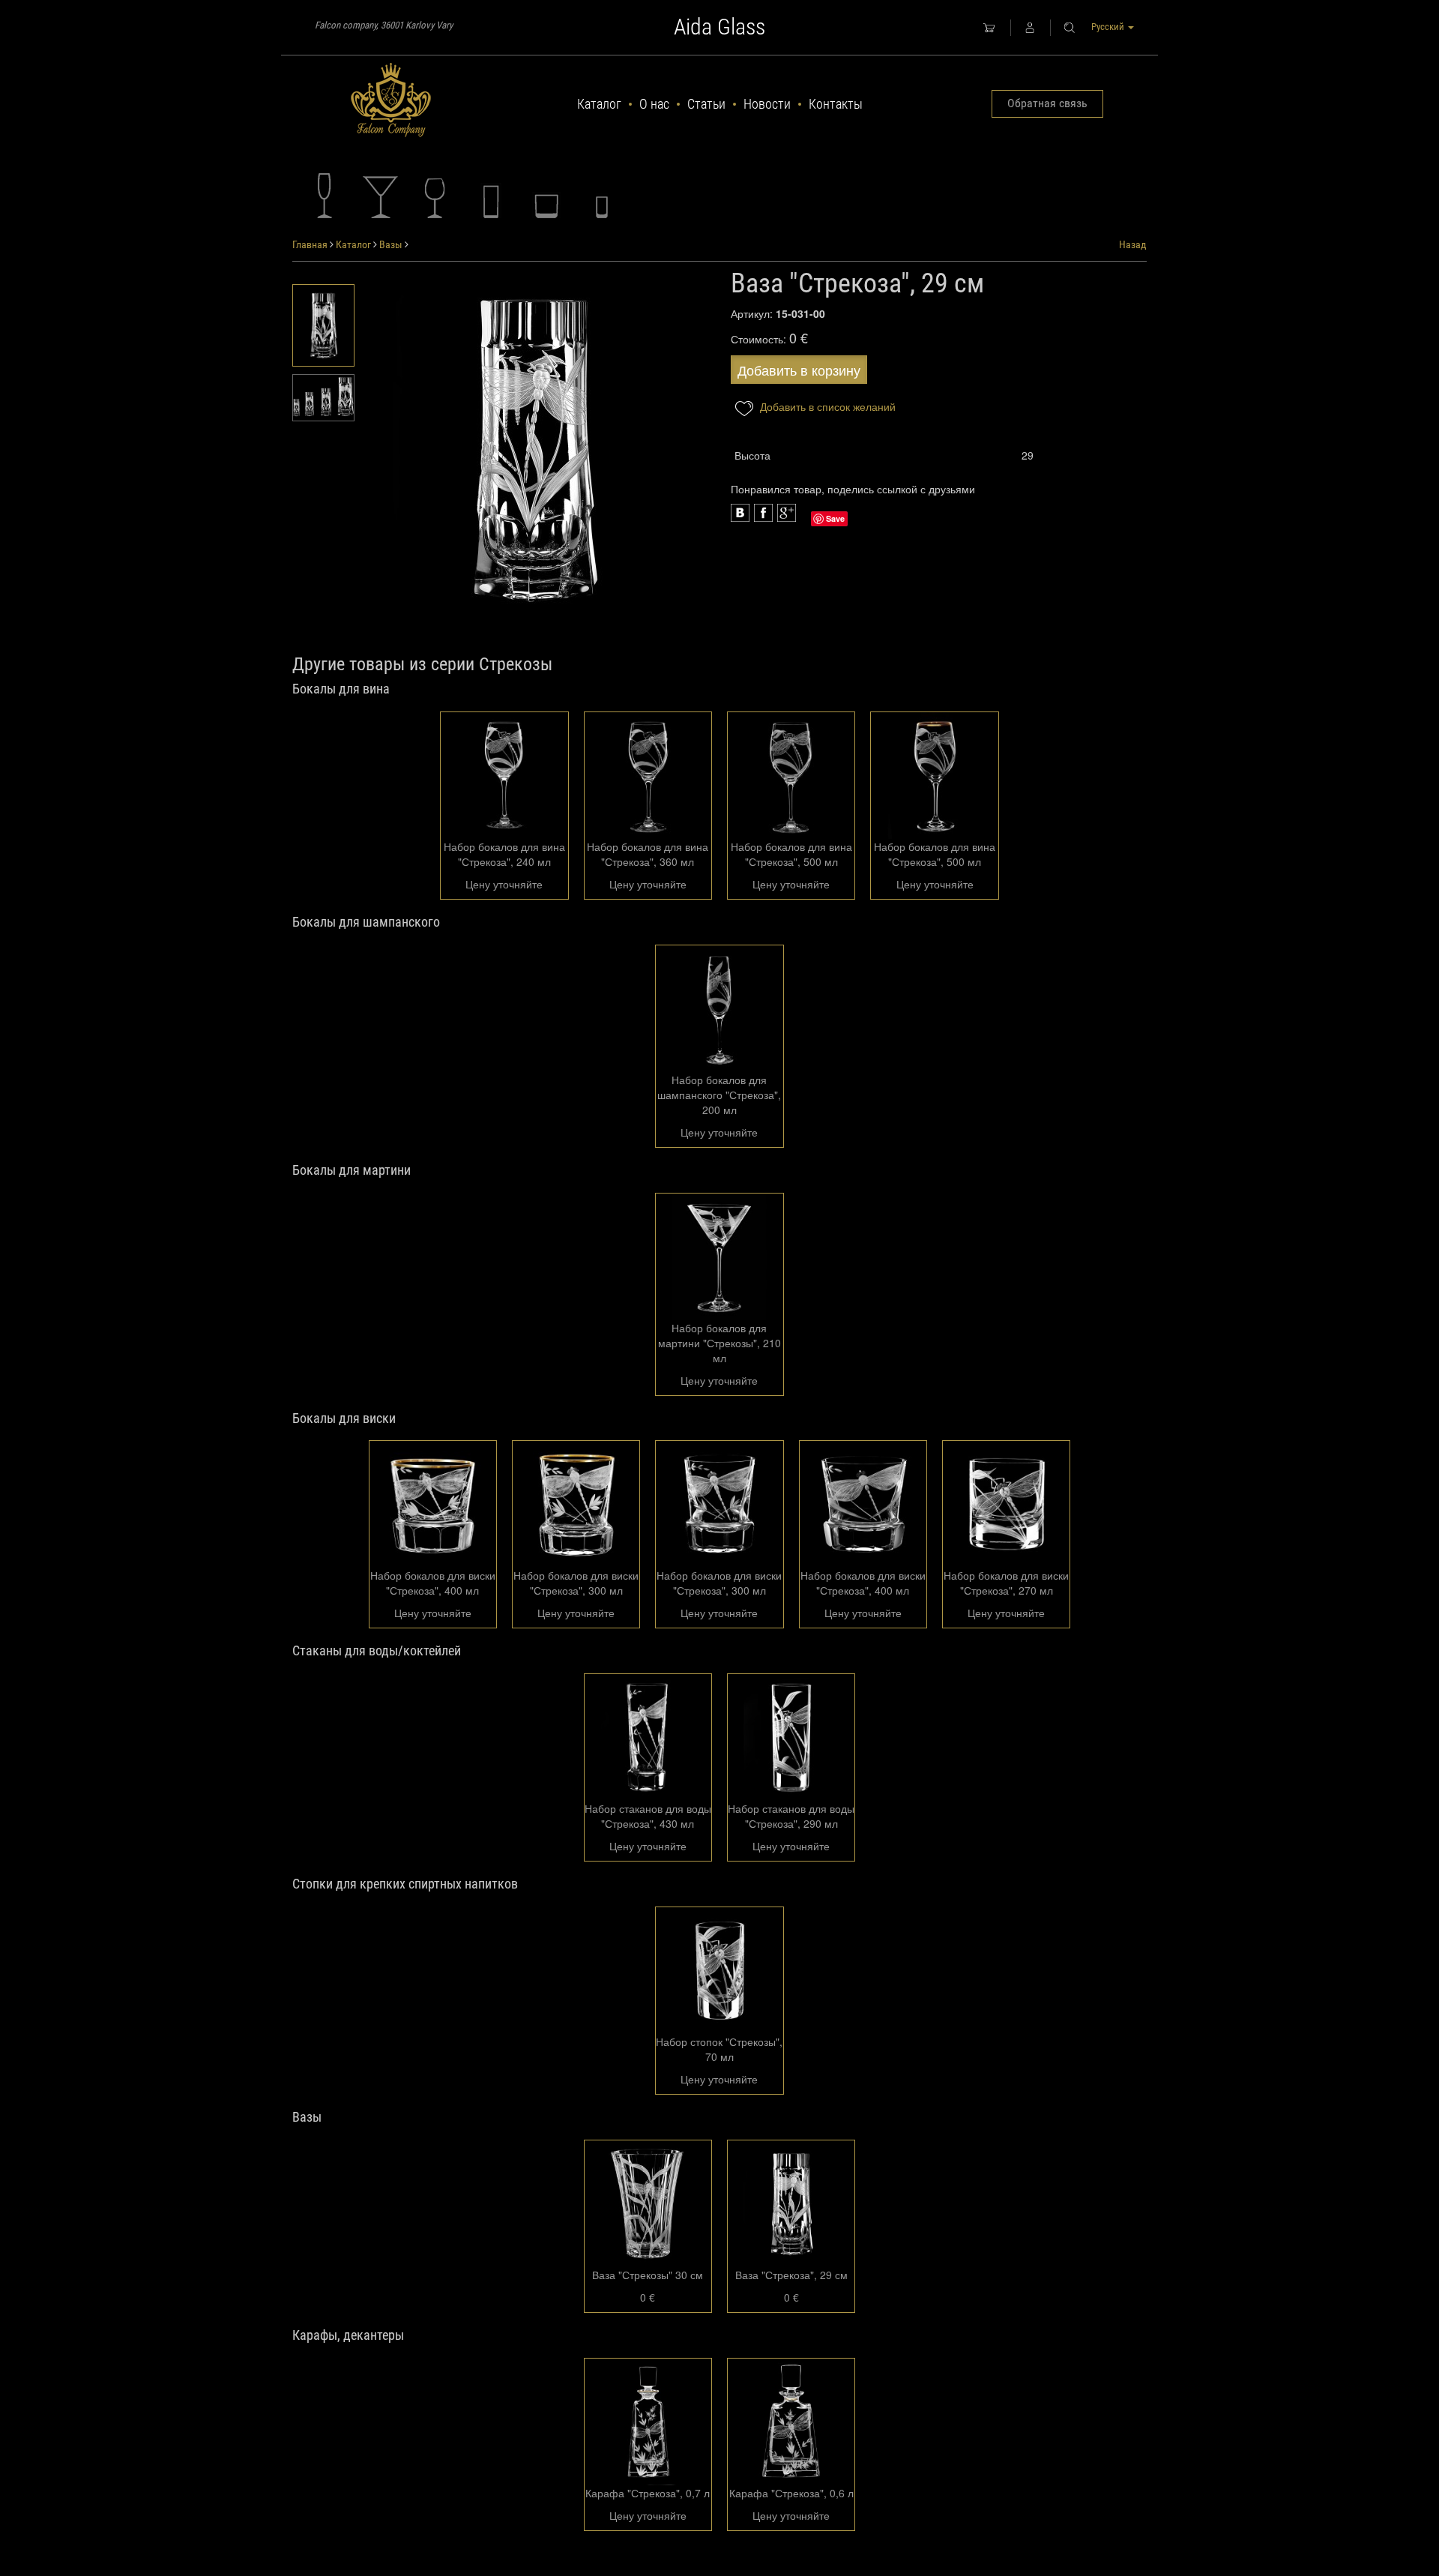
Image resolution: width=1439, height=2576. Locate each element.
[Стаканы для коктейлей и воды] (491, 196)
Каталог (599, 104)
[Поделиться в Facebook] (740, 513)
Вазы (391, 244)
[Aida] (391, 100)
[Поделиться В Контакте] (787, 513)
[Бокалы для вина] (435, 196)
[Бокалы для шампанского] (325, 196)
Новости (767, 104)
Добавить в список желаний (826, 406)
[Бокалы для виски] (546, 196)
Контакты (836, 104)
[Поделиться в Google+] (763, 513)
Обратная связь (1047, 103)
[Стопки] (602, 196)
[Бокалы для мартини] (380, 196)
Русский (1109, 27)
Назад (1133, 244)
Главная (310, 244)
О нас (654, 104)
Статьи (706, 104)
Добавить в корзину (799, 370)
